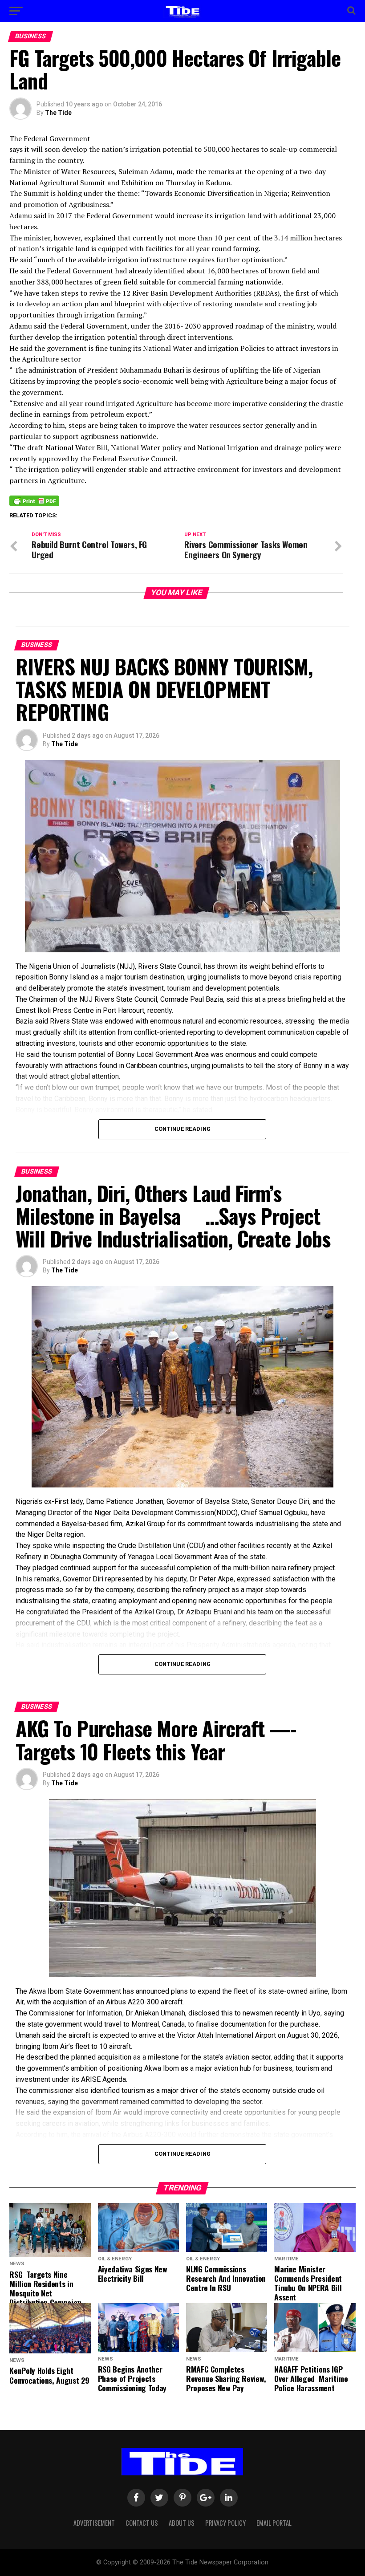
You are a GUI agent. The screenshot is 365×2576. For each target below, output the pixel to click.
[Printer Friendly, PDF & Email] (34, 500)
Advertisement (94, 2523)
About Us (182, 2523)
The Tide (58, 113)
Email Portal (274, 2523)
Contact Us (142, 2523)
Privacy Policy (225, 2523)
